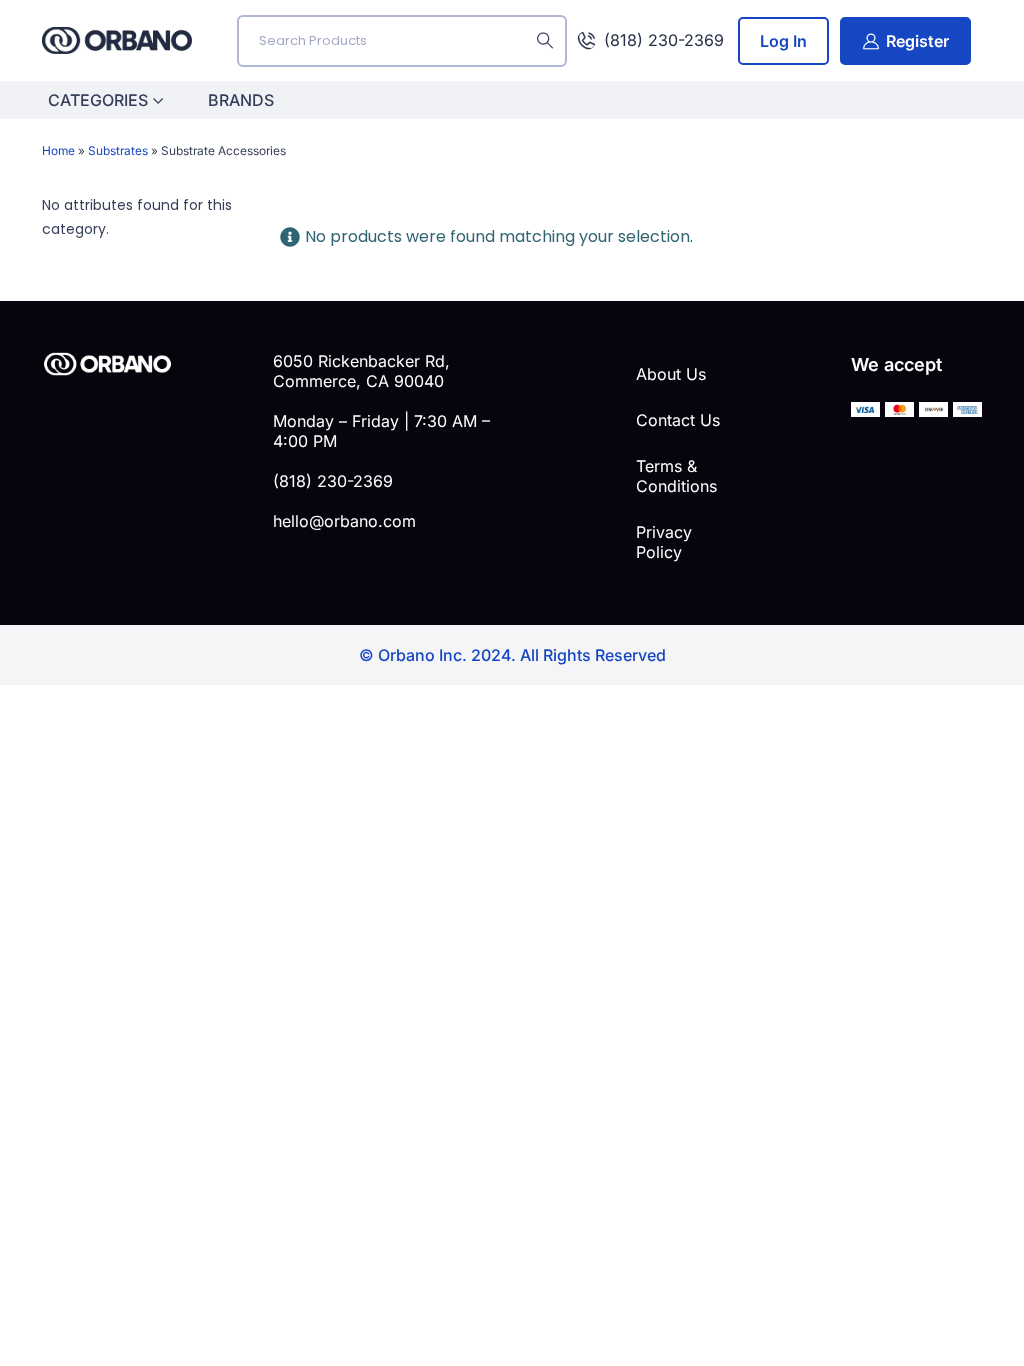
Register (917, 41)
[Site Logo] (117, 40)
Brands (241, 100)
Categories (98, 100)
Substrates (118, 150)
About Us (671, 374)
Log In (783, 41)
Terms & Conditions (676, 476)
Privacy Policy (664, 542)
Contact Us (678, 420)
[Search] (545, 41)
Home (58, 150)
